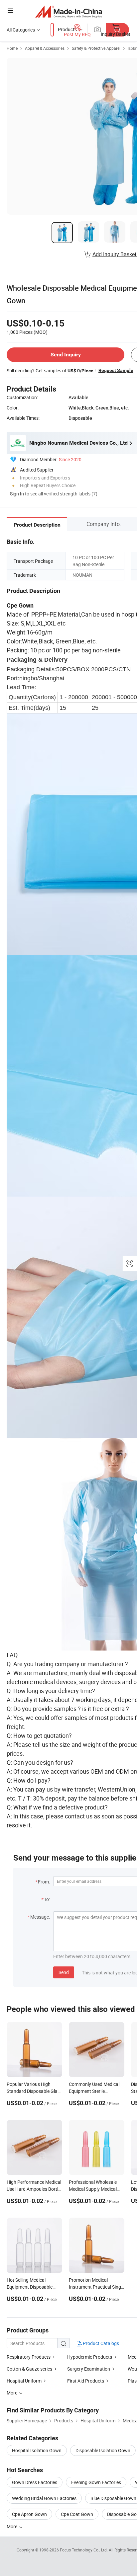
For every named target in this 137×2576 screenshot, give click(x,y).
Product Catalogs (100, 2343)
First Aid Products (86, 2381)
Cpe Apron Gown (29, 2514)
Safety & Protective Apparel (96, 48)
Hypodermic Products (90, 2357)
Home (12, 48)
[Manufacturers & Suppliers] (69, 11)
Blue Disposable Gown (113, 2498)
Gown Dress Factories (35, 2482)
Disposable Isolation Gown (103, 2450)
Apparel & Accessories (45, 48)
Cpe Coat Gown (77, 2514)
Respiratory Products (29, 2357)
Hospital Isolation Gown (37, 2450)
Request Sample (116, 370)
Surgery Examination (89, 2369)
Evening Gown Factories (96, 2482)
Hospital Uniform (24, 2381)
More (12, 2526)
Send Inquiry (66, 355)
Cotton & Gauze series (29, 2369)
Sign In (17, 494)
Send (64, 1972)
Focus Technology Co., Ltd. (84, 2550)
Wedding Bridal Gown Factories (44, 2498)
